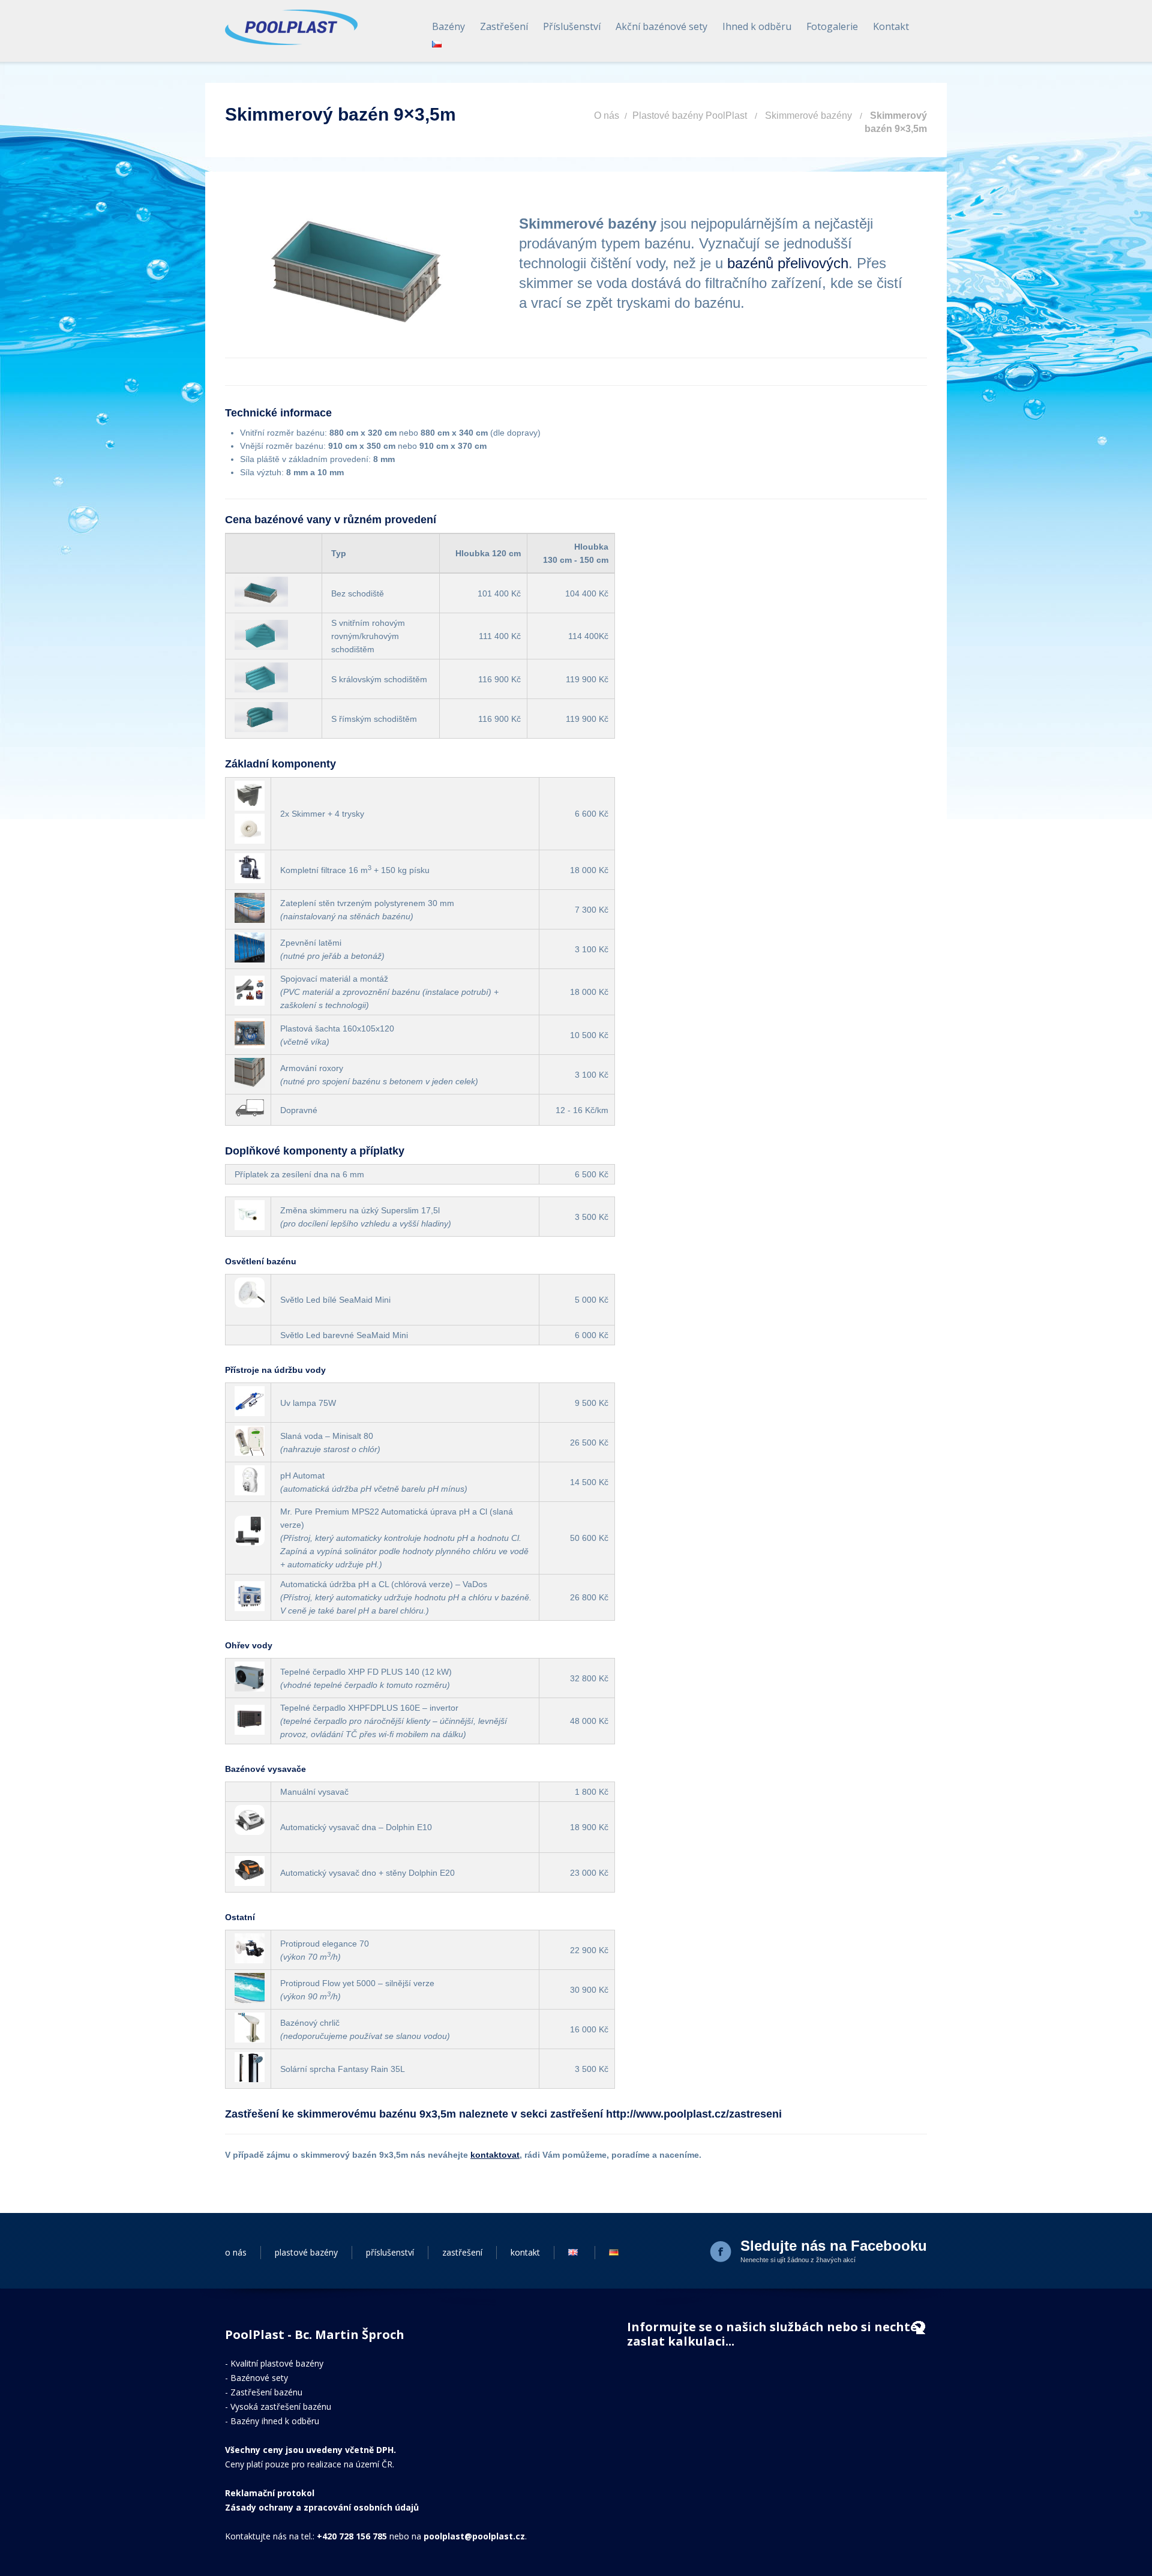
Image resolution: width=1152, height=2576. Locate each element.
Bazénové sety (259, 2378)
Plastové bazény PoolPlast (690, 116)
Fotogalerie (832, 26)
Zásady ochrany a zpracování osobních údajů (322, 2507)
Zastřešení (504, 26)
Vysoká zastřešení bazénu (281, 2406)
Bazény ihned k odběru (275, 2421)
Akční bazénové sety (661, 26)
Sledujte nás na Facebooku (834, 2246)
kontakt (525, 2252)
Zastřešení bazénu (266, 2392)
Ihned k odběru (757, 26)
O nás (607, 116)
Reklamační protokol (270, 2493)
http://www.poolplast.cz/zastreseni (694, 2114)
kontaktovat (495, 2155)
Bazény (448, 26)
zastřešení (462, 2252)
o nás (236, 2252)
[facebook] (722, 2253)
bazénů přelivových (788, 263)
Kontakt (891, 26)
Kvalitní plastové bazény (277, 2363)
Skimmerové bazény (808, 116)
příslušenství (390, 2252)
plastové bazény (306, 2252)
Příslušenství (572, 26)
